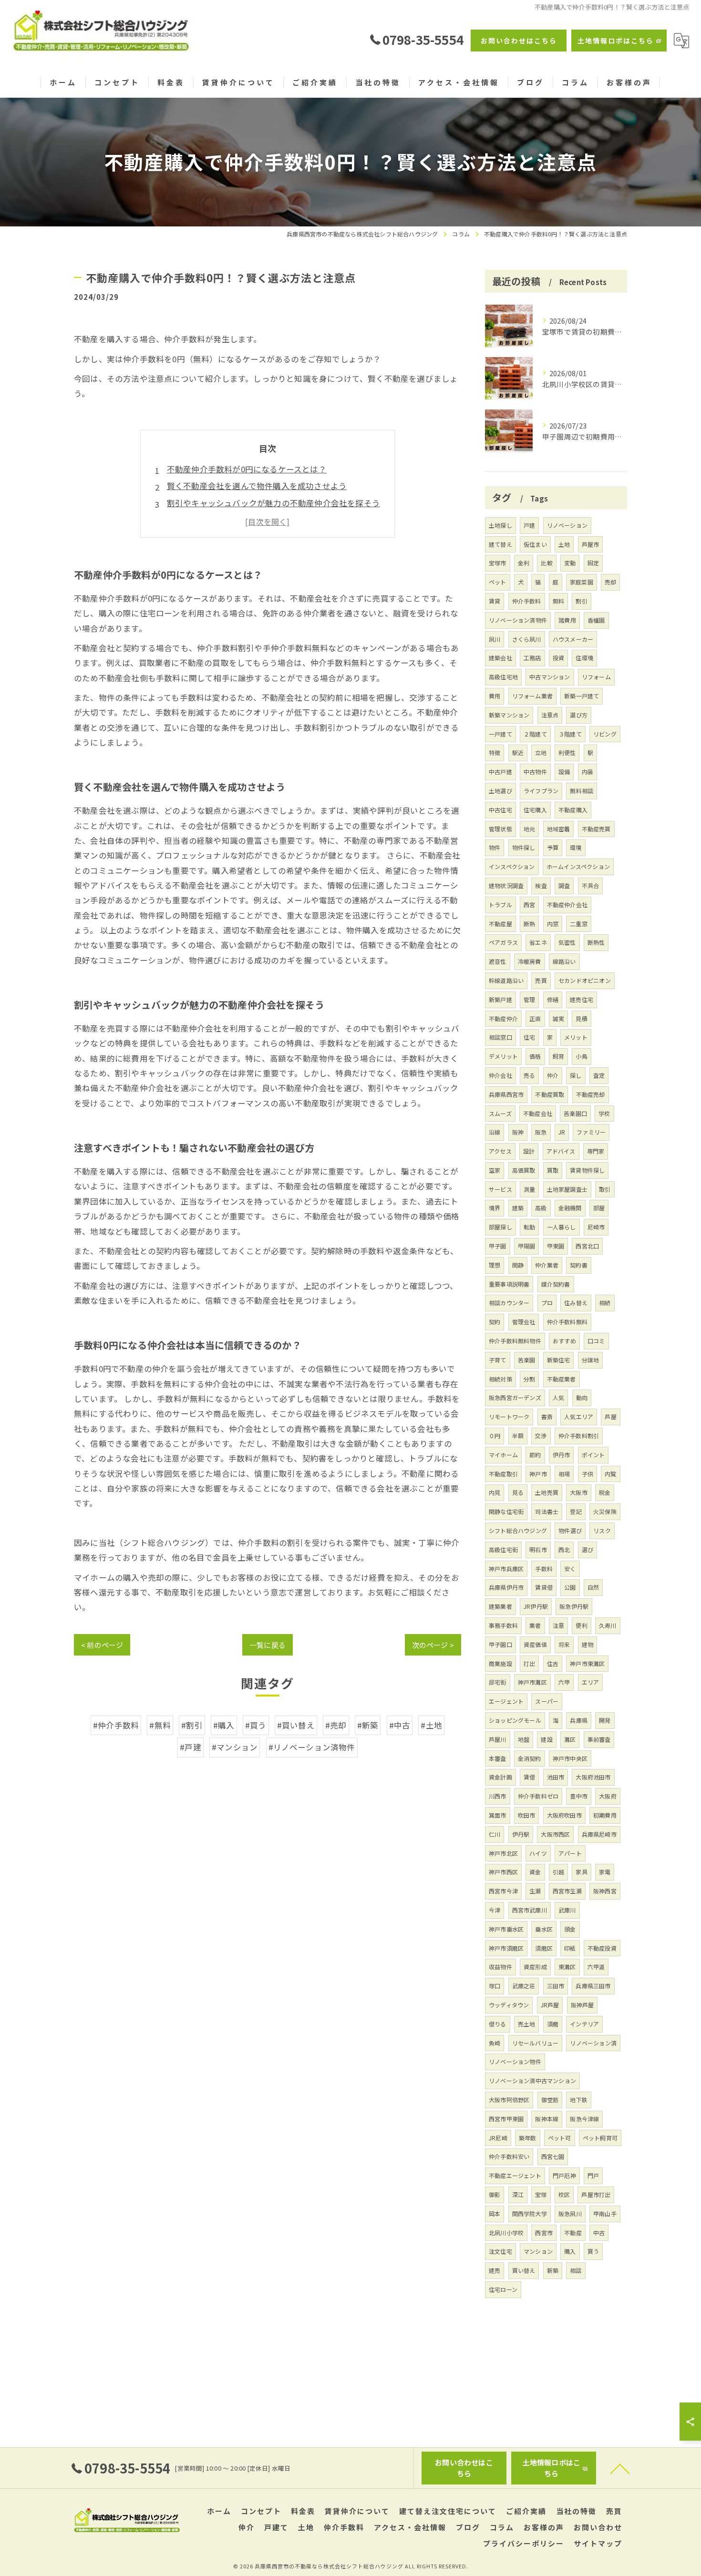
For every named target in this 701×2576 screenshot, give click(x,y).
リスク (602, 1530)
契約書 (579, 1265)
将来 (564, 1644)
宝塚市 (498, 563)
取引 (605, 1189)
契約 (495, 1322)
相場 (564, 1474)
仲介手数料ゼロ (538, 1796)
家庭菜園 (582, 582)
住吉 (553, 1663)
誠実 (558, 1018)
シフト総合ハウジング (518, 1530)
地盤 (524, 1739)
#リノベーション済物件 (312, 1747)
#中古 (400, 1725)
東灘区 (567, 1967)
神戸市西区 (503, 1872)
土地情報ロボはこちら (616, 41)
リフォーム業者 (532, 696)
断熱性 (596, 942)
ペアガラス (503, 942)
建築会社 (500, 658)
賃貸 (495, 601)
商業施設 (500, 1663)
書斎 (547, 1416)
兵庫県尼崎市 (599, 1834)
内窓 (553, 924)
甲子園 (498, 1246)
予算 (553, 847)
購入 (570, 2251)
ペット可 (560, 2138)
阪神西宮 (605, 1891)
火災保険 (605, 1511)
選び (588, 1549)
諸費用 (567, 620)
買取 (553, 1170)
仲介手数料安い (509, 2156)
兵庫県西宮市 (506, 1094)
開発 (605, 1720)
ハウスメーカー (573, 639)
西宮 (529, 905)
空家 (495, 1170)
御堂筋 (550, 2100)
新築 (553, 2270)
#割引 (192, 1725)
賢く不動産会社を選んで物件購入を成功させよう (257, 486)
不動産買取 (550, 1094)
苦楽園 (527, 1360)
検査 (541, 885)
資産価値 (535, 1644)
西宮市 (544, 2233)
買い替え (524, 2270)
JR (562, 1132)
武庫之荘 (524, 1986)
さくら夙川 (527, 639)
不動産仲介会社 (567, 905)
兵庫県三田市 (593, 1986)
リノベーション (567, 525)
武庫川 (567, 1910)
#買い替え (296, 1725)
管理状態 (500, 829)
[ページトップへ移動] (620, 2468)
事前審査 (599, 1739)
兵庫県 (579, 1720)
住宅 (529, 1037)
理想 (495, 1265)
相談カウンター (509, 1303)
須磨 (553, 2024)
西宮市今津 (503, 1891)
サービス (500, 1189)
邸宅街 (498, 1682)
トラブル (500, 905)
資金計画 (500, 1777)
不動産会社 (538, 1113)
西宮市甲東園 (506, 2119)
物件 (495, 847)
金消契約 (530, 1758)
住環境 (584, 658)
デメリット (503, 1056)
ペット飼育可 (600, 2138)
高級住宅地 (503, 677)
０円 (495, 1436)
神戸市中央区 (570, 1758)
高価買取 (524, 1170)
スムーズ (500, 1113)
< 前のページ (102, 1645)
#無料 (160, 1725)
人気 (558, 1397)
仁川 (495, 1834)
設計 (529, 1151)
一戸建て (500, 734)
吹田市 (527, 1815)
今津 (495, 1910)
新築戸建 (500, 999)
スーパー (547, 1701)
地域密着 (559, 829)
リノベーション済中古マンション (532, 2080)
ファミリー (591, 1132)
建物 (588, 1644)
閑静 (518, 1265)
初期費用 (605, 1815)
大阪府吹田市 (564, 1815)
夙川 (495, 639)
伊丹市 (562, 1455)
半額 (518, 1436)
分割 (529, 1379)
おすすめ (564, 1341)
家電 (605, 1872)
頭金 (570, 1929)
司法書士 (547, 1511)
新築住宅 (559, 1360)
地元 (529, 829)
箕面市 (498, 1815)
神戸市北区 (503, 1853)
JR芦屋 (550, 2005)
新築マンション (509, 715)
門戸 (593, 2175)
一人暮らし (562, 1227)
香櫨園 (596, 620)
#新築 (368, 1725)
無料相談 (582, 791)
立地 (541, 752)
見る (518, 1492)
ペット (498, 582)
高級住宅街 (503, 1549)
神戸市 (538, 1474)
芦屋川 (498, 1739)
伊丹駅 (521, 1834)
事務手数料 (503, 1625)
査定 (599, 1075)
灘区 (570, 1739)
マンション (538, 2251)
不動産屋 (500, 924)
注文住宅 (500, 2251)
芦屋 (610, 1416)
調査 (564, 885)
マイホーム (503, 1455)
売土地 (527, 2024)
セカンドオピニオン (585, 980)
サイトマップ (598, 2543)
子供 (588, 1474)
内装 (588, 772)
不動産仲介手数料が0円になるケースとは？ (247, 469)
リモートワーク (509, 1416)
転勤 (529, 1227)
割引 (581, 601)
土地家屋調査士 (567, 1189)
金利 (524, 563)
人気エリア (579, 1416)
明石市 (538, 1549)
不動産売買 (596, 829)
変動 (570, 563)
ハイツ (538, 1853)
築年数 (528, 2138)
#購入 (224, 1725)
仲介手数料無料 (567, 1322)
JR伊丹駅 (536, 1606)
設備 (564, 772)
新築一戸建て (582, 696)
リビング (605, 734)
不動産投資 (602, 1948)
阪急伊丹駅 (574, 1606)
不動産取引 (503, 1474)
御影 (495, 2194)
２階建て (535, 734)
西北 (564, 1549)
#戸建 (191, 1747)
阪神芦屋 (582, 2005)
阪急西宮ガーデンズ (515, 1397)
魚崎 (495, 2043)
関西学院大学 (530, 2213)
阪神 (518, 1132)
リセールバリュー (536, 2043)
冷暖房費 (530, 961)
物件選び (570, 1530)
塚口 (495, 1986)
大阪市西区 (555, 1834)
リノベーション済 (593, 2043)
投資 (558, 658)
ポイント (593, 1455)
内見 (495, 1492)
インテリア (584, 2024)
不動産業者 (562, 1379)
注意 (558, 1625)
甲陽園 (527, 1246)
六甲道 (596, 1967)
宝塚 (541, 2194)
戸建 (529, 525)
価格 (535, 1056)
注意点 (550, 715)
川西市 (498, 1796)
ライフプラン (541, 791)
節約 (535, 1455)
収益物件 (500, 1967)
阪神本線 (547, 2119)
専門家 (596, 1151)
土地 (564, 544)
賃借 (529, 1777)
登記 (576, 1511)
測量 (529, 1189)
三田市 (556, 1986)
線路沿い (564, 961)
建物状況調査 (506, 885)
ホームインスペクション (578, 866)
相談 (576, 2270)
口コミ (596, 1341)
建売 (495, 2270)
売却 (610, 582)
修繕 (553, 999)
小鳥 (581, 1056)
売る (529, 1075)
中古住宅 (500, 810)
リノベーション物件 (515, 2061)
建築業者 (500, 1606)
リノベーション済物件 (518, 620)
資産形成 (535, 1967)
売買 (541, 980)
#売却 (336, 1725)
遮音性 (498, 961)
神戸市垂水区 (506, 1929)
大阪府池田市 (593, 1777)
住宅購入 (535, 810)
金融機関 (570, 1208)
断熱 (529, 924)
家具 (581, 1872)
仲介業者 (547, 1265)
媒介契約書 (556, 1284)
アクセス (500, 1151)
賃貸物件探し (587, 1170)
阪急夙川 (570, 2213)
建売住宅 (582, 999)
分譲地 (591, 1360)
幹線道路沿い (506, 980)
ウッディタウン (509, 2005)
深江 (518, 2194)
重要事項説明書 (509, 1284)
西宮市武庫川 (530, 1910)
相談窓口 (500, 1037)
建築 (518, 1208)
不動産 (573, 2233)
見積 (581, 1018)
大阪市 (579, 1492)
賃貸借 (544, 1587)
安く (570, 1569)
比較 (546, 563)
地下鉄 (579, 2100)
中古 (599, 2233)
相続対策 (500, 1379)
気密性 (567, 942)
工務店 (532, 658)
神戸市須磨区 (506, 1948)
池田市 (556, 1777)
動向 (582, 1397)
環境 (576, 847)
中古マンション (550, 677)
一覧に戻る (268, 1645)
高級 (541, 1208)
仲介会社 (500, 1075)
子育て (498, 1360)
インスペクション (512, 866)
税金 (605, 1492)
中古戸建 (500, 772)
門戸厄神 (564, 2175)
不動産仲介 (503, 1018)
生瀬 (535, 1891)
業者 (535, 1625)
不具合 (591, 885)
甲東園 (556, 1246)
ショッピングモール (515, 1720)
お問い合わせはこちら (519, 41)
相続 (605, 1303)
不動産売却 (591, 1094)
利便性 (567, 752)
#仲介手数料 (116, 1725)
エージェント (506, 1701)
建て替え (500, 544)
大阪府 (608, 1796)
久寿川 (608, 1625)
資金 (535, 1872)
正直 (535, 1018)
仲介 (553, 1075)
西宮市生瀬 (567, 1891)
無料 (558, 601)
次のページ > (433, 1645)
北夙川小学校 (506, 2233)
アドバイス (561, 1151)
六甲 (564, 1682)
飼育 (558, 1056)
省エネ (538, 942)
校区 (564, 2194)
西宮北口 (587, 1246)
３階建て (570, 734)
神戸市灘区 (532, 1682)
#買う (256, 1725)
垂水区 (544, 1929)
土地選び (500, 791)
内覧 (610, 1474)
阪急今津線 (584, 2119)
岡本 (495, 2213)
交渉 (541, 1436)
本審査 (498, 1758)
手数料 (544, 1569)
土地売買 (547, 1492)
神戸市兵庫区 (506, 1569)
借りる (498, 2024)
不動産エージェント (515, 2175)
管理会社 (524, 1322)
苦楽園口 (575, 1113)
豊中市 (579, 1796)
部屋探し (500, 1227)
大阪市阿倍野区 (509, 2100)
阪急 (541, 1132)
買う (593, 2251)
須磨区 (544, 1948)
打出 (529, 1663)
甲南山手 (605, 2213)
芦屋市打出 (596, 2194)
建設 (546, 1739)
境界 (495, 1208)
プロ (547, 1303)
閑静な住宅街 (506, 1511)
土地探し (500, 525)
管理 (529, 999)
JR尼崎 (498, 2138)
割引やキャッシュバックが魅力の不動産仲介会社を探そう (273, 503)
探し (576, 1075)
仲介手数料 (527, 601)
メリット (576, 1037)
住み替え (576, 1303)
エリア (591, 1682)
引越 (558, 1872)
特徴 (495, 752)
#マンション (235, 1747)
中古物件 (535, 772)
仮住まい (535, 544)
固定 (593, 563)
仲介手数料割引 (579, 1436)
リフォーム (596, 677)
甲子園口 (500, 1644)
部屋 (599, 1208)
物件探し (524, 847)
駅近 (518, 752)
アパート (570, 1853)
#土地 (431, 1725)
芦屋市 (591, 544)
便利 (581, 1625)
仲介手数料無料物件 (515, 1341)
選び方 (579, 715)
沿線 (495, 1132)
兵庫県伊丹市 (506, 1587)
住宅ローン (503, 2289)
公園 (570, 1587)
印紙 (570, 1948)
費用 (495, 696)
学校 (604, 1113)
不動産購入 (573, 810)
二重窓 (579, 924)
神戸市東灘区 (587, 1663)
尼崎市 (596, 1227)
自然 (593, 1587)
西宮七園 (553, 2156)
